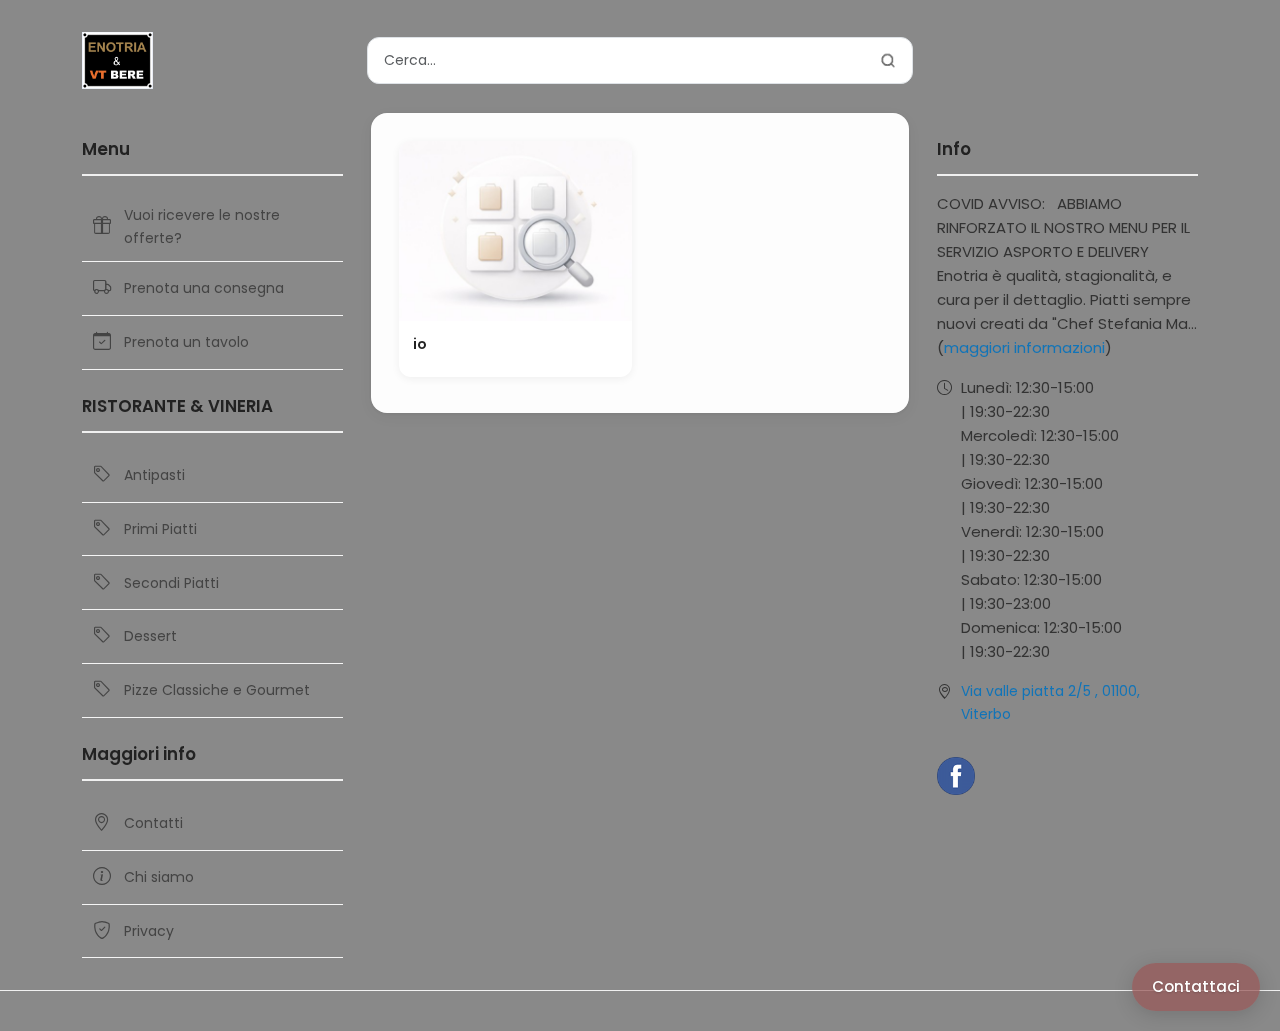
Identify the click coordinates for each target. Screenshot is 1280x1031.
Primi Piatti (160, 529)
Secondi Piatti (171, 583)
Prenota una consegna (204, 288)
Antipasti (154, 475)
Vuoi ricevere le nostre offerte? (202, 226)
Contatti (153, 823)
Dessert (150, 636)
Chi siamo (159, 877)
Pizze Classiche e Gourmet (217, 690)
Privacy (149, 931)
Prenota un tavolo (186, 342)
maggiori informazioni (1024, 347)
